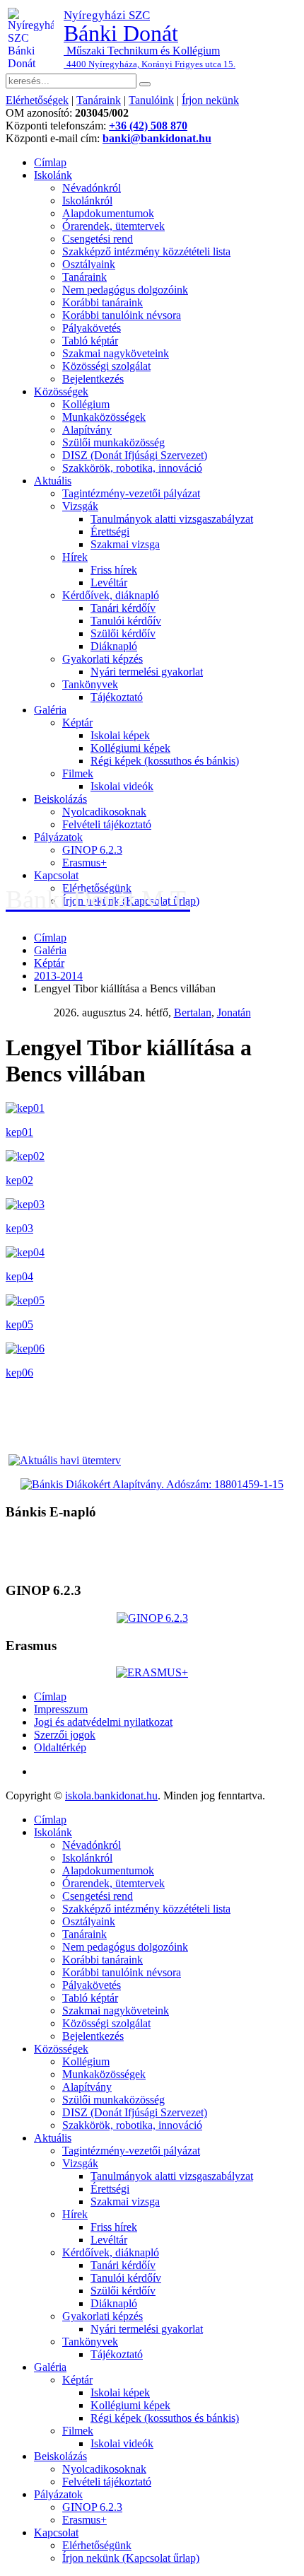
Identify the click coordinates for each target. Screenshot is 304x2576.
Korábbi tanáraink (103, 302)
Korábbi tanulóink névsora (122, 315)
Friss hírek (114, 570)
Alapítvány (87, 430)
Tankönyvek (90, 684)
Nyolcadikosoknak (104, 812)
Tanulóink (151, 100)
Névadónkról (92, 188)
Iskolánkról (87, 201)
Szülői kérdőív (123, 633)
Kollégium (86, 404)
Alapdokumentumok (108, 213)
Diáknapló (114, 646)
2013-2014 (58, 976)
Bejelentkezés (93, 379)
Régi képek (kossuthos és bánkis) (165, 761)
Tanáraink (99, 100)
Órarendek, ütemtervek (113, 226)
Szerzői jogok (65, 1735)
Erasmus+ (84, 863)
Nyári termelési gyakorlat (147, 672)
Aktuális (53, 481)
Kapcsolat (56, 875)
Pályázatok (58, 837)
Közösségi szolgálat (106, 366)
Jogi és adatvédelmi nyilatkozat (103, 1722)
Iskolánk (53, 175)
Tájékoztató (117, 697)
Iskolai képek (120, 735)
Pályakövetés (92, 328)
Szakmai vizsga (125, 544)
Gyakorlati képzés (103, 659)
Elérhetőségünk (97, 2545)
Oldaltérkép (60, 1747)
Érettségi (110, 532)
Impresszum (61, 1709)
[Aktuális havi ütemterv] (65, 1460)
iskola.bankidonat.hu (111, 1795)
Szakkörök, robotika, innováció (132, 468)
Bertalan (193, 1013)
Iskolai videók (122, 786)
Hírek (75, 557)
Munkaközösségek (104, 417)
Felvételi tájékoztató (107, 824)
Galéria (50, 710)
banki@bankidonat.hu (157, 138)
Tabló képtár (90, 341)
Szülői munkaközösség (113, 442)
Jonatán (234, 1013)
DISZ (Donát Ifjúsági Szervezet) (135, 455)
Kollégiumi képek (130, 748)
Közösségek (61, 391)
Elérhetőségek (37, 100)
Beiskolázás (60, 799)
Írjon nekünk (210, 100)
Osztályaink (89, 264)
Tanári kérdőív (123, 608)
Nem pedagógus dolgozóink (125, 290)
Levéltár (109, 582)
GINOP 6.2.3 (92, 850)
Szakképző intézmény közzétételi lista (146, 251)
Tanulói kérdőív (126, 621)
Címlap (50, 162)
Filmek (78, 773)
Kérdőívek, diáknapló (111, 595)
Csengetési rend (98, 239)
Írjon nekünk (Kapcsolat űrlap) (131, 2558)
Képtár (77, 723)
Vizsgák (80, 506)
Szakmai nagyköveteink (116, 353)
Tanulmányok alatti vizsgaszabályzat (172, 519)
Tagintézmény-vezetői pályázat (131, 493)
